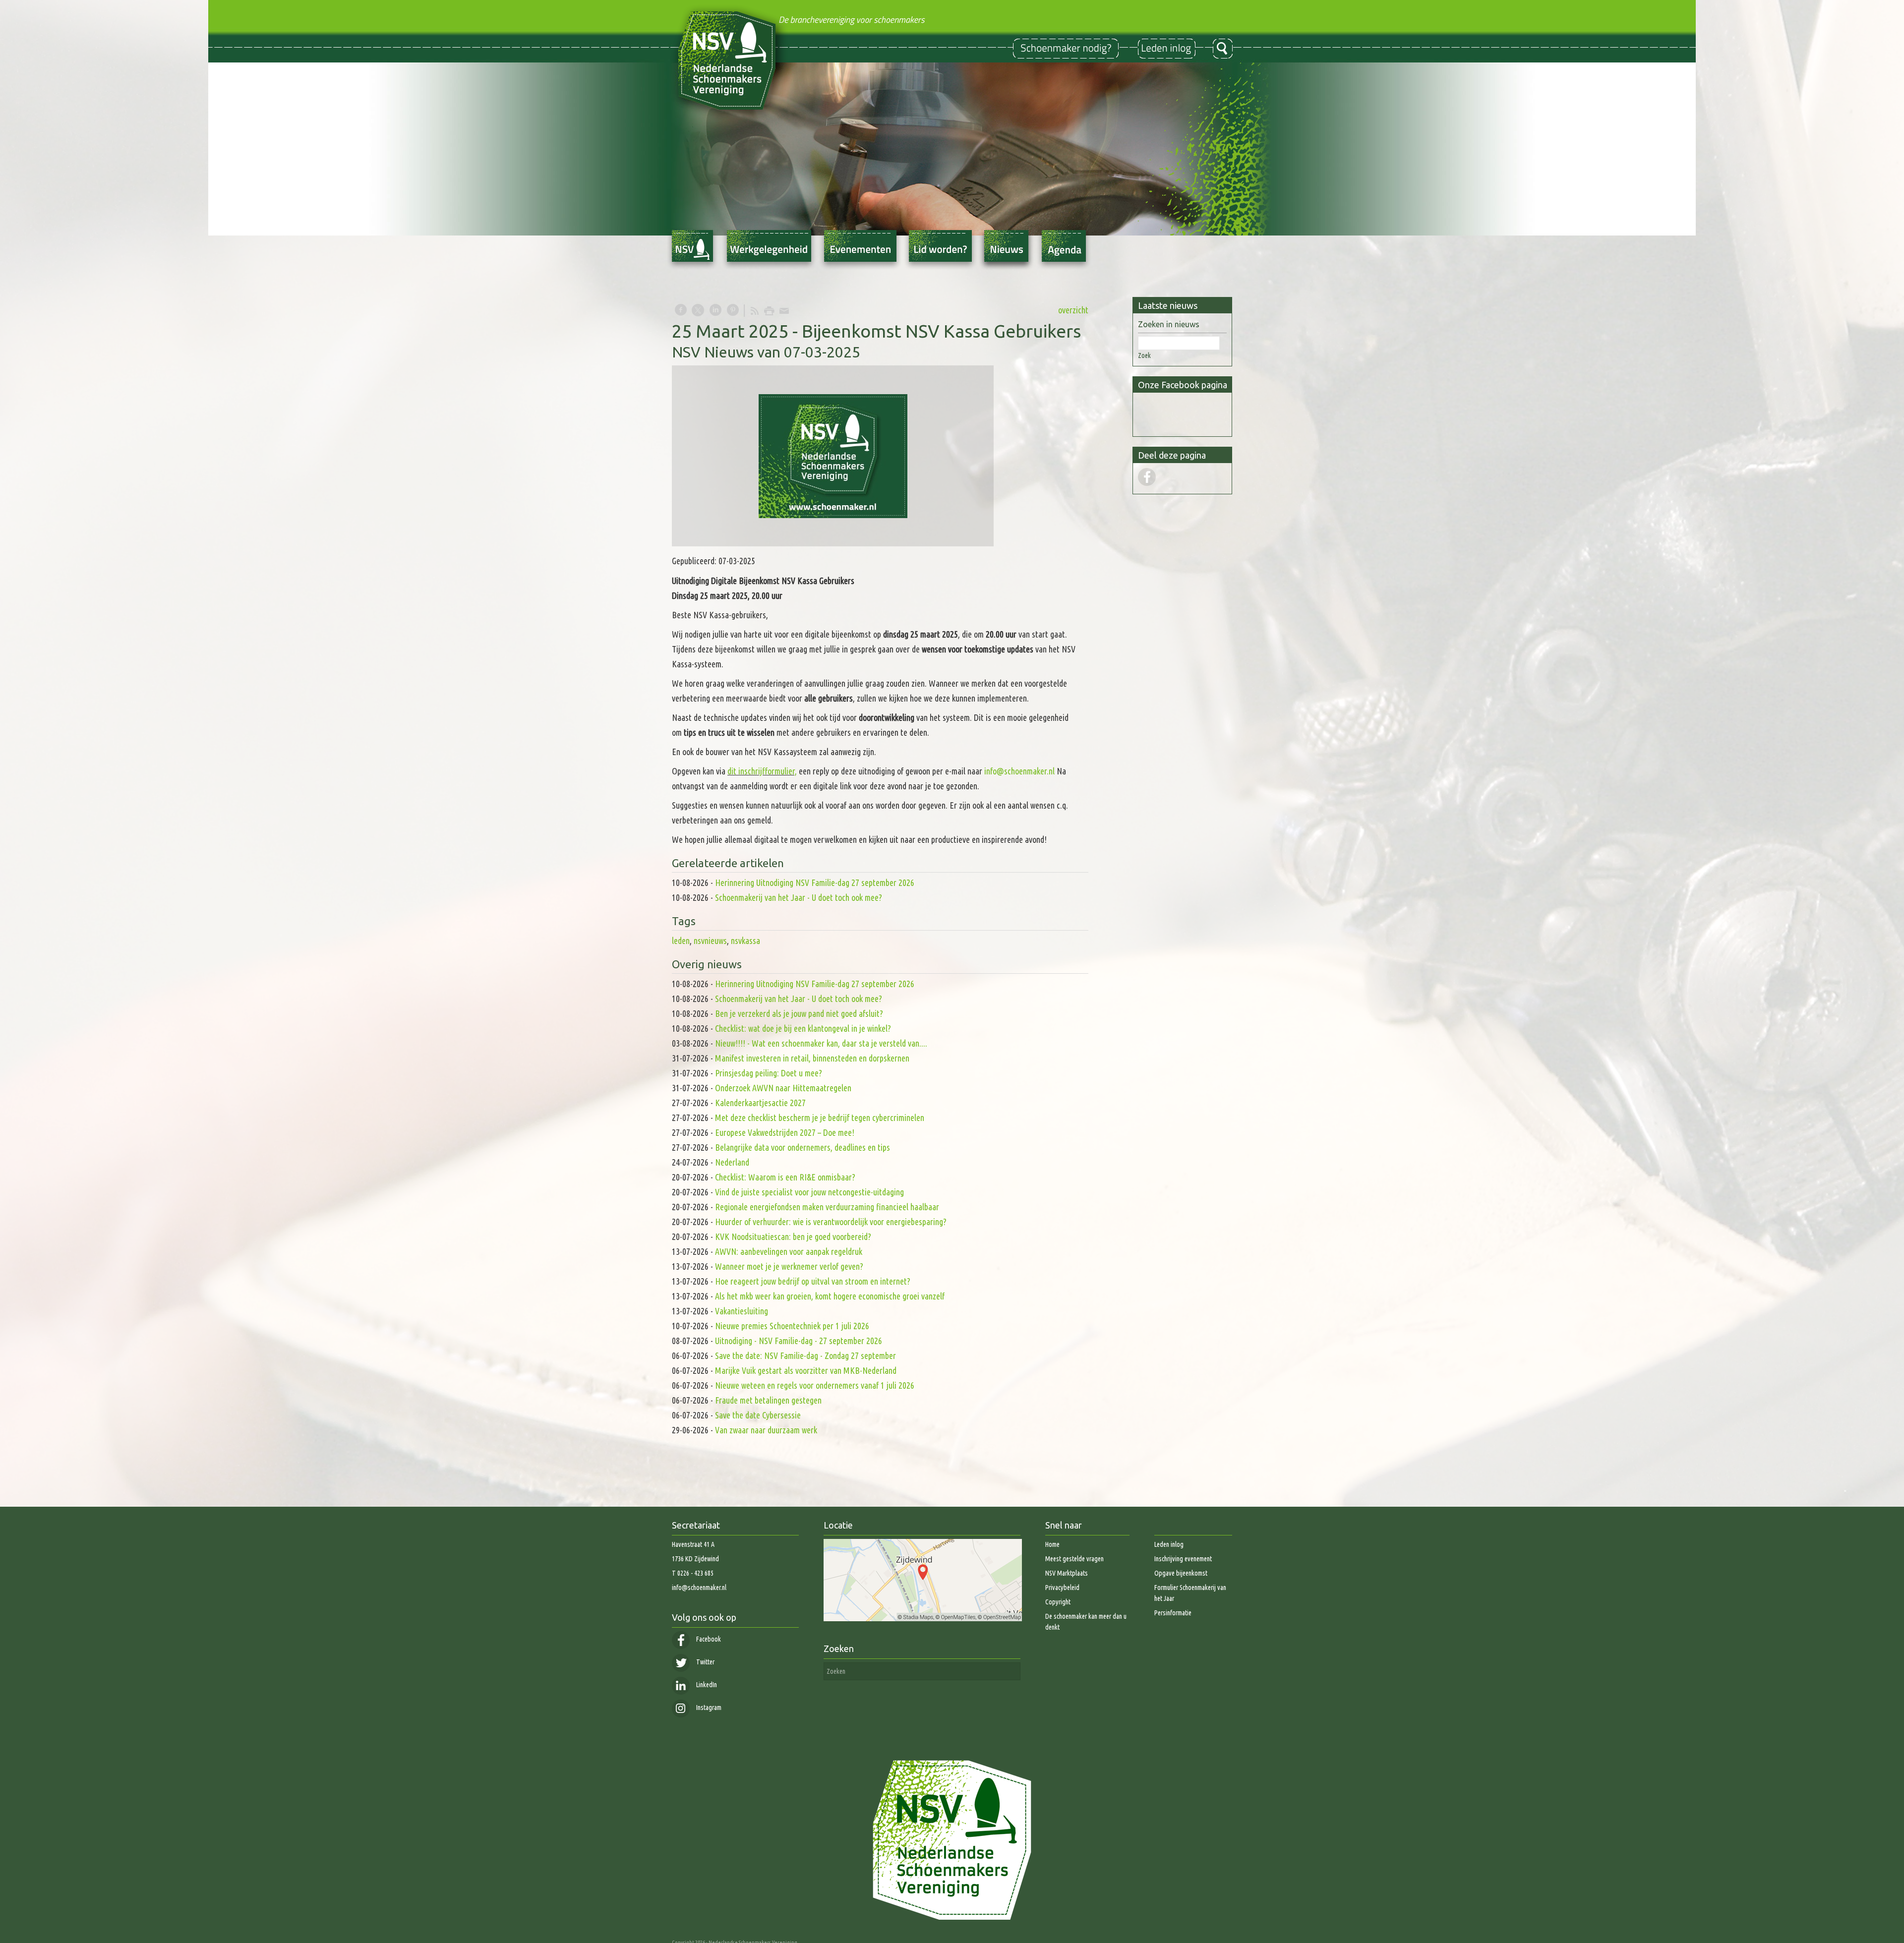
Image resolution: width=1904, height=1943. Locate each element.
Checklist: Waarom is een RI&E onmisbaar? (785, 1177)
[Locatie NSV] (923, 1619)
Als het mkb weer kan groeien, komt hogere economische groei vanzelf (830, 1296)
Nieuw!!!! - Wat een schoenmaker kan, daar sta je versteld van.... (821, 1043)
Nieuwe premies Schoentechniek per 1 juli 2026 (792, 1326)
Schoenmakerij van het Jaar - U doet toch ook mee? (799, 897)
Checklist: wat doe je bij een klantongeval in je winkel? (803, 1028)
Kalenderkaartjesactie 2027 (760, 1103)
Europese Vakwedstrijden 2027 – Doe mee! (785, 1132)
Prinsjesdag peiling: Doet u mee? (769, 1073)
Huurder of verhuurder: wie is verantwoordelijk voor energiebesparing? (831, 1222)
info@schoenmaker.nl (1019, 771)
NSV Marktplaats (1067, 1573)
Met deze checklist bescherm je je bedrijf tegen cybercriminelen (820, 1118)
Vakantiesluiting (742, 1311)
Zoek (1144, 355)
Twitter (705, 1662)
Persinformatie (1173, 1613)
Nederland (732, 1162)
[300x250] (833, 456)
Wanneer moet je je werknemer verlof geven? (789, 1266)
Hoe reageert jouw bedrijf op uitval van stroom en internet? (813, 1281)
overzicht (1073, 310)
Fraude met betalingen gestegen (768, 1400)
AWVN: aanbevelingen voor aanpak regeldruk (789, 1251)
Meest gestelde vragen (1074, 1559)
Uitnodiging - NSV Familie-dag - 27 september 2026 (799, 1341)
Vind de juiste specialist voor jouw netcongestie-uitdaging (809, 1192)
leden (681, 941)
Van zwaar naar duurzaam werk (766, 1430)
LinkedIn (706, 1685)
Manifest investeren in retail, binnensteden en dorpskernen (812, 1058)
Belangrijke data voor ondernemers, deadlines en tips (803, 1147)
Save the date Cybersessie (758, 1415)
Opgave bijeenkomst (1181, 1573)
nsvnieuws (710, 941)
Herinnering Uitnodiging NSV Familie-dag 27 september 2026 (815, 883)
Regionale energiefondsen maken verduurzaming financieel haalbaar (828, 1207)
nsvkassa (745, 941)
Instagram (708, 1707)
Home (1052, 1544)
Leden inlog (1169, 1544)
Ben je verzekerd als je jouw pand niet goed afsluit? (799, 1013)
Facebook (708, 1639)
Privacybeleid (1062, 1588)
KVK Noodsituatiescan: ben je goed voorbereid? (793, 1236)
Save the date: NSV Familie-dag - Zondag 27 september (805, 1355)
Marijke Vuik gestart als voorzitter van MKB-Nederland (806, 1370)
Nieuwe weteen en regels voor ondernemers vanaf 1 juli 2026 (815, 1385)
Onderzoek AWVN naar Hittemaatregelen (783, 1088)
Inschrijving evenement (1183, 1559)
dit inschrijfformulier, (762, 771)
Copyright (1058, 1602)
